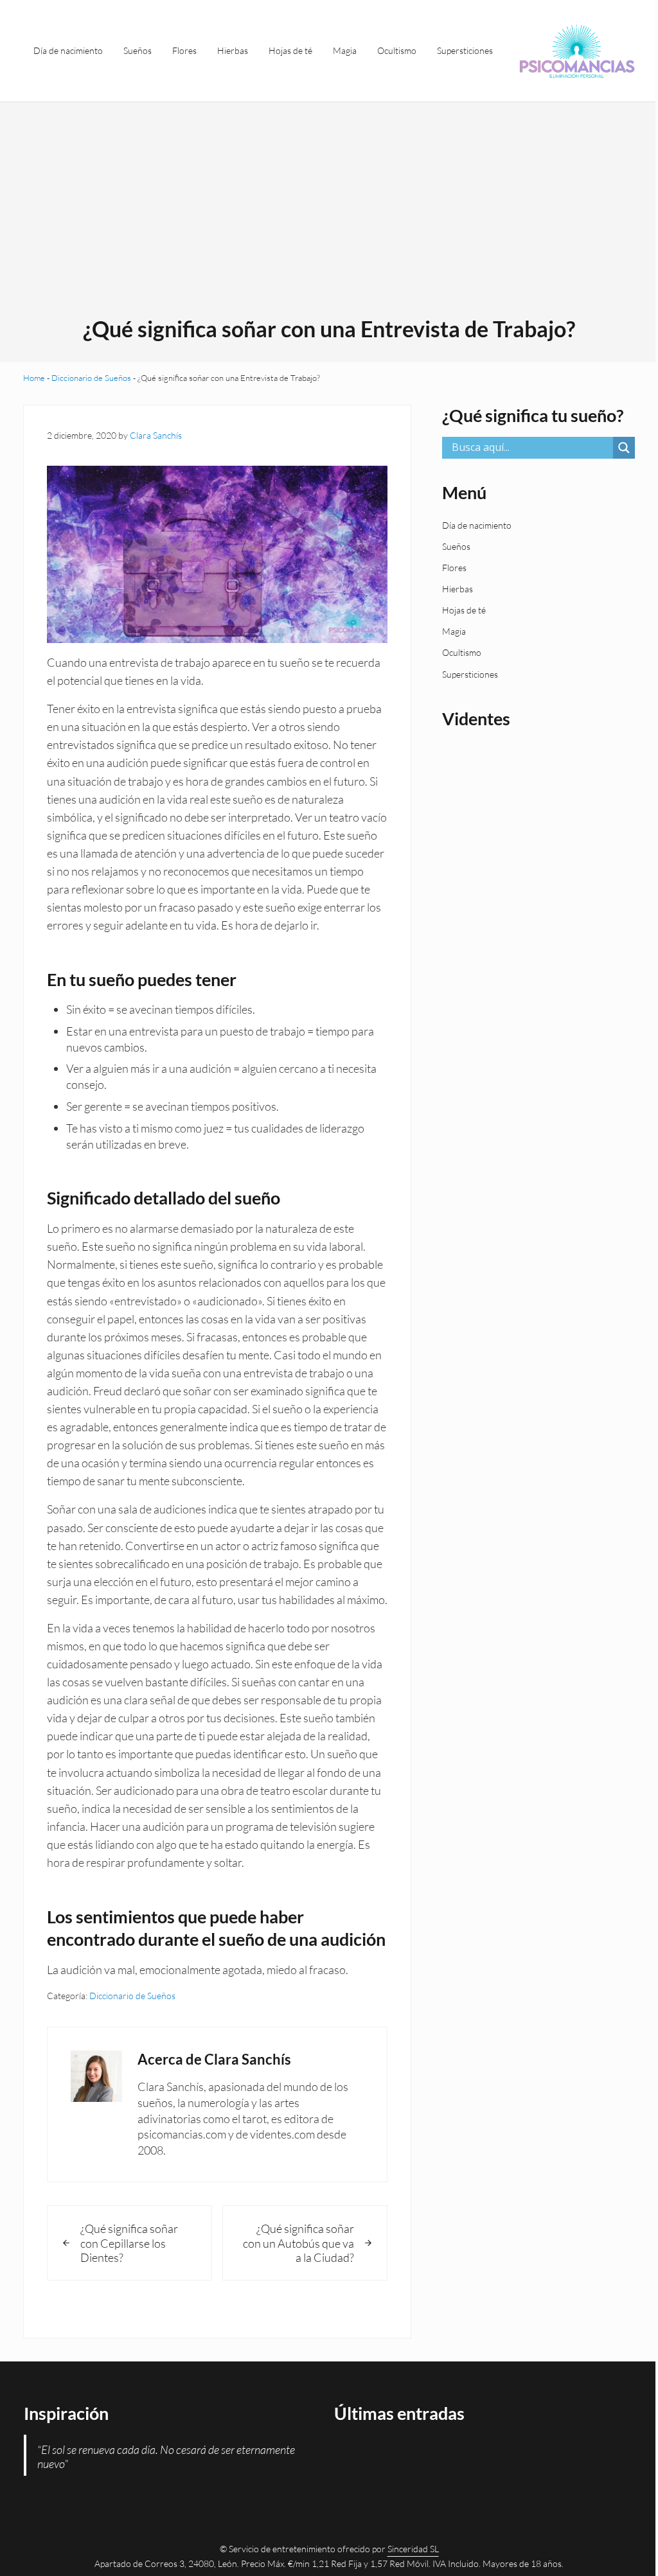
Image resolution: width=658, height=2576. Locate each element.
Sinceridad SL (413, 2549)
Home (34, 378)
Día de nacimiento (477, 525)
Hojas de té (464, 610)
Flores (454, 568)
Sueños (456, 546)
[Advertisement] (329, 218)
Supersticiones (470, 674)
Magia (454, 631)
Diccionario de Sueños (91, 378)
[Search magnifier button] (624, 448)
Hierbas (458, 589)
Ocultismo (462, 652)
